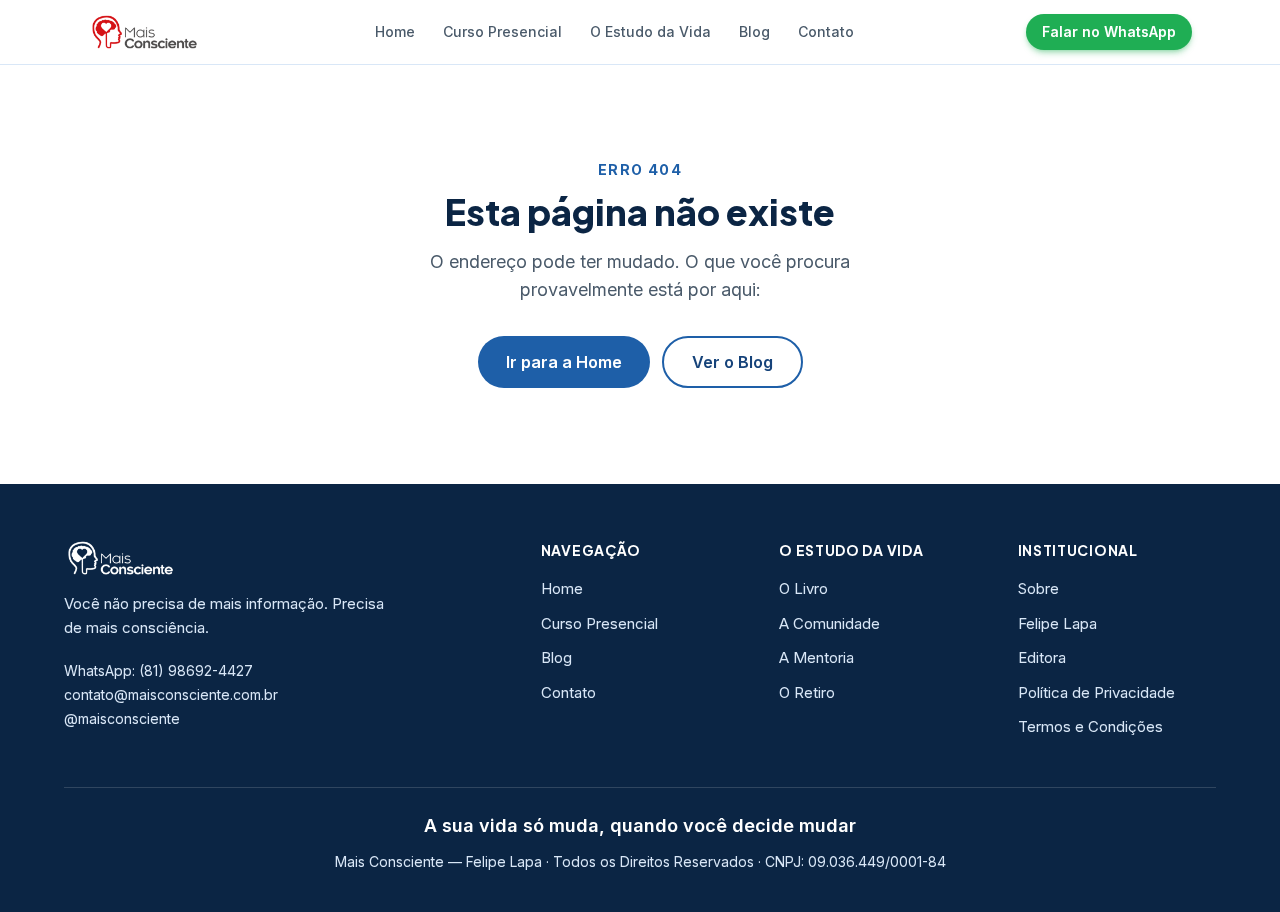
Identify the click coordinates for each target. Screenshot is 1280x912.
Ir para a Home (564, 362)
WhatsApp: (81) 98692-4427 (158, 670)
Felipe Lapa (1057, 623)
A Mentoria (816, 657)
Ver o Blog (732, 362)
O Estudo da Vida (650, 31)
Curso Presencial (502, 31)
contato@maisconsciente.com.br (171, 694)
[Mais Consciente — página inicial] (145, 32)
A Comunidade (829, 623)
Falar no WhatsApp (1109, 31)
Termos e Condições (1090, 726)
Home (395, 31)
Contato (826, 31)
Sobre (1038, 588)
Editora (1042, 657)
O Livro (803, 588)
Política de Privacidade (1096, 692)
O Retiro (807, 692)
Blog (754, 31)
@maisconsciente (122, 718)
